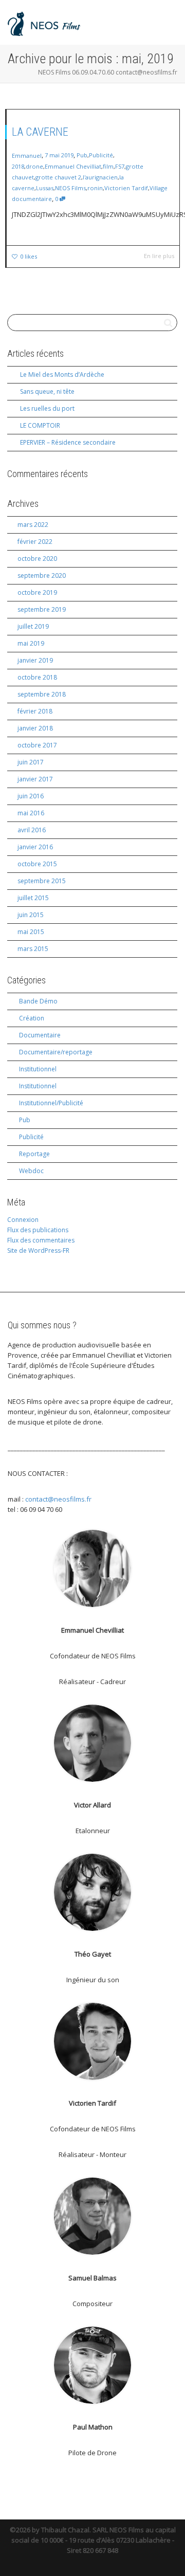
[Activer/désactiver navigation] (166, 21)
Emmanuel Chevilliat (73, 166)
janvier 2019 (35, 660)
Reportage (34, 1154)
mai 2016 (31, 813)
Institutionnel (38, 1069)
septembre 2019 (42, 609)
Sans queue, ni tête (47, 391)
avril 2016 (32, 830)
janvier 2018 (35, 728)
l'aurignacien (100, 177)
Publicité (101, 155)
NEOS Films (70, 188)
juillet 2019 (33, 626)
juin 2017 (31, 762)
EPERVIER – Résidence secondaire (68, 442)
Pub (82, 155)
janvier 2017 (35, 779)
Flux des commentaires (41, 1240)
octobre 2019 (37, 592)
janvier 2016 (35, 847)
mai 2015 (31, 932)
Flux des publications (38, 1230)
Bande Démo (38, 1001)
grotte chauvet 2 (58, 177)
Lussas (45, 188)
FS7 (120, 166)
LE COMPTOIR (40, 425)
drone (34, 166)
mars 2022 (33, 525)
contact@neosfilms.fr (58, 1499)
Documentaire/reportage (56, 1052)
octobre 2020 (37, 559)
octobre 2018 (37, 677)
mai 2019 (31, 643)
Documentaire (40, 1035)
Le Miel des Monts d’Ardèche (62, 374)
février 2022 (35, 542)
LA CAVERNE (40, 132)
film (108, 166)
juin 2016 (31, 796)
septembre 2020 (42, 576)
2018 (18, 166)
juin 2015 (31, 915)
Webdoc (31, 1171)
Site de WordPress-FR (38, 1250)
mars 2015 (33, 949)
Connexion (23, 1220)
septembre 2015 (42, 881)
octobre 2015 (37, 864)
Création (32, 1018)
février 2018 (35, 711)
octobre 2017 (37, 745)
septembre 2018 (42, 694)
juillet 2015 (33, 898)
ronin (95, 188)
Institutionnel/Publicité (51, 1103)
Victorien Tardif (126, 188)
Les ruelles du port (47, 408)
